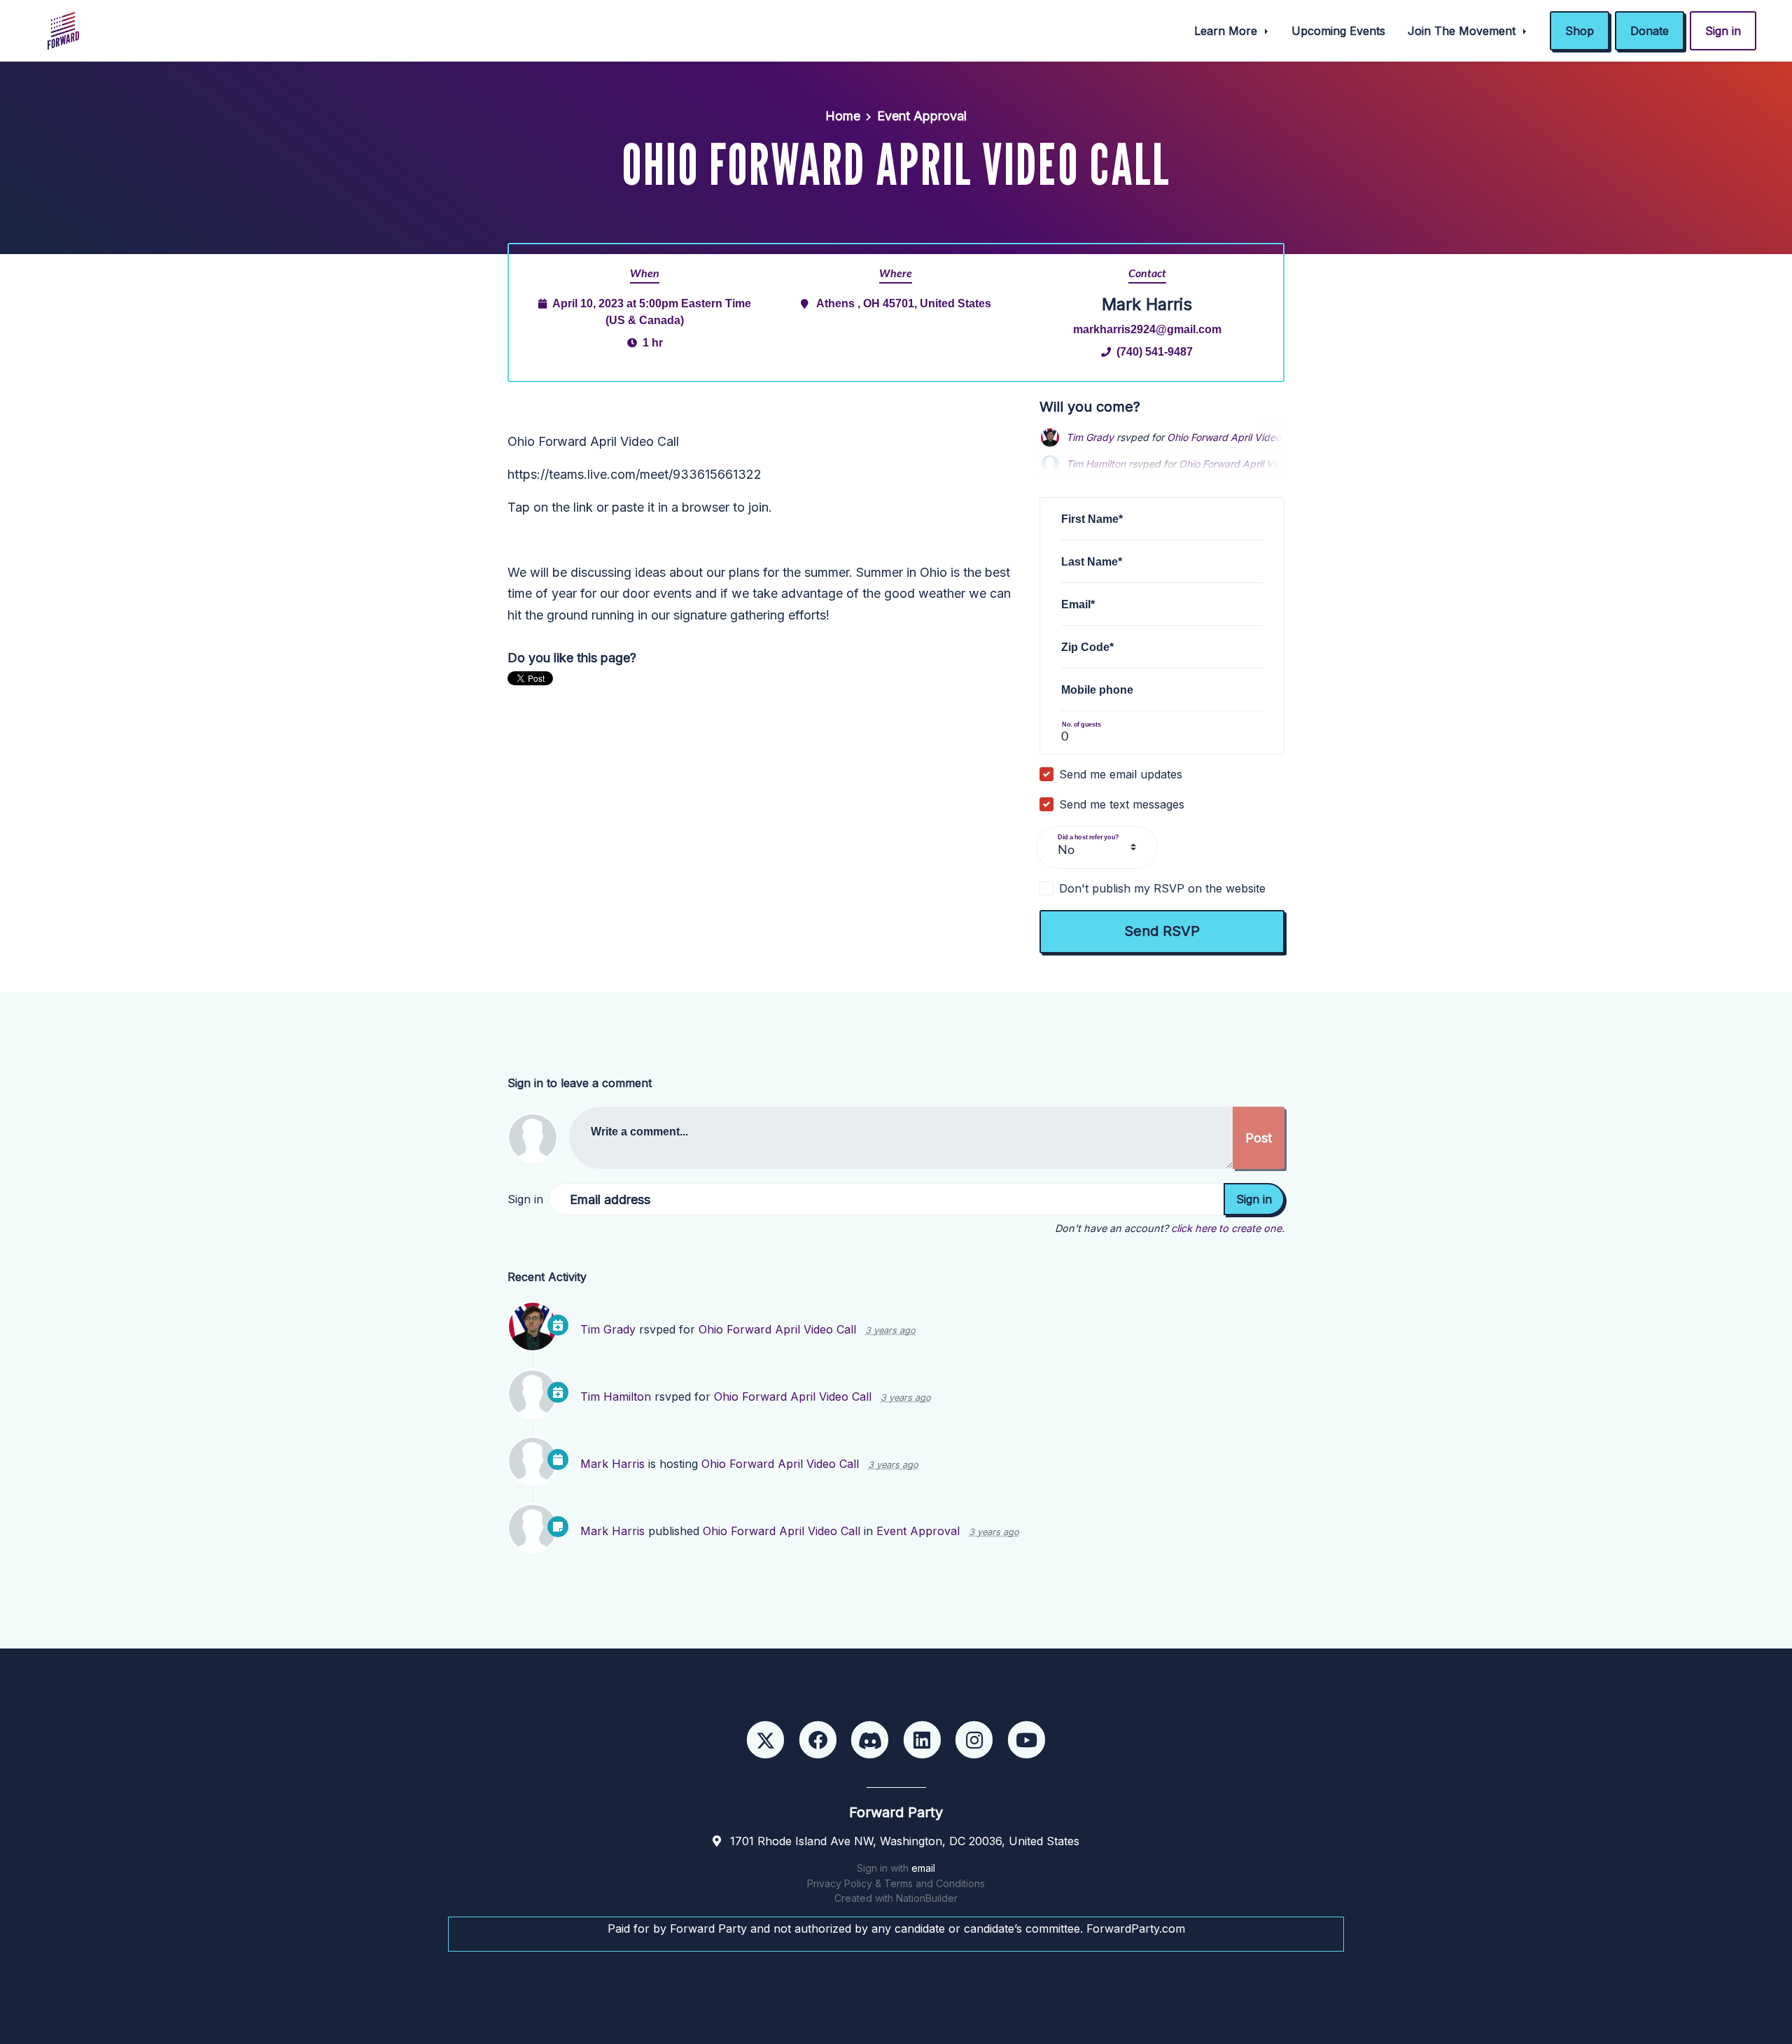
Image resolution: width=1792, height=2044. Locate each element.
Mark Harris (612, 1464)
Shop (1580, 31)
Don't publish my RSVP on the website (1162, 888)
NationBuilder (927, 1898)
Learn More (1227, 31)
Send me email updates (1121, 774)
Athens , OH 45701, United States (904, 303)
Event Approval (922, 116)
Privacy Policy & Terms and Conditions (896, 1883)
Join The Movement (1463, 31)
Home (843, 116)
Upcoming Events (1338, 31)
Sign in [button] (1723, 31)
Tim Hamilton (616, 1396)
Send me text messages (1122, 804)
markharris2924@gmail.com (1147, 329)
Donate (1650, 31)
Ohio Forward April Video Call (1234, 437)
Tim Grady (1090, 437)
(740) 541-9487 (1155, 351)
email (923, 1868)
